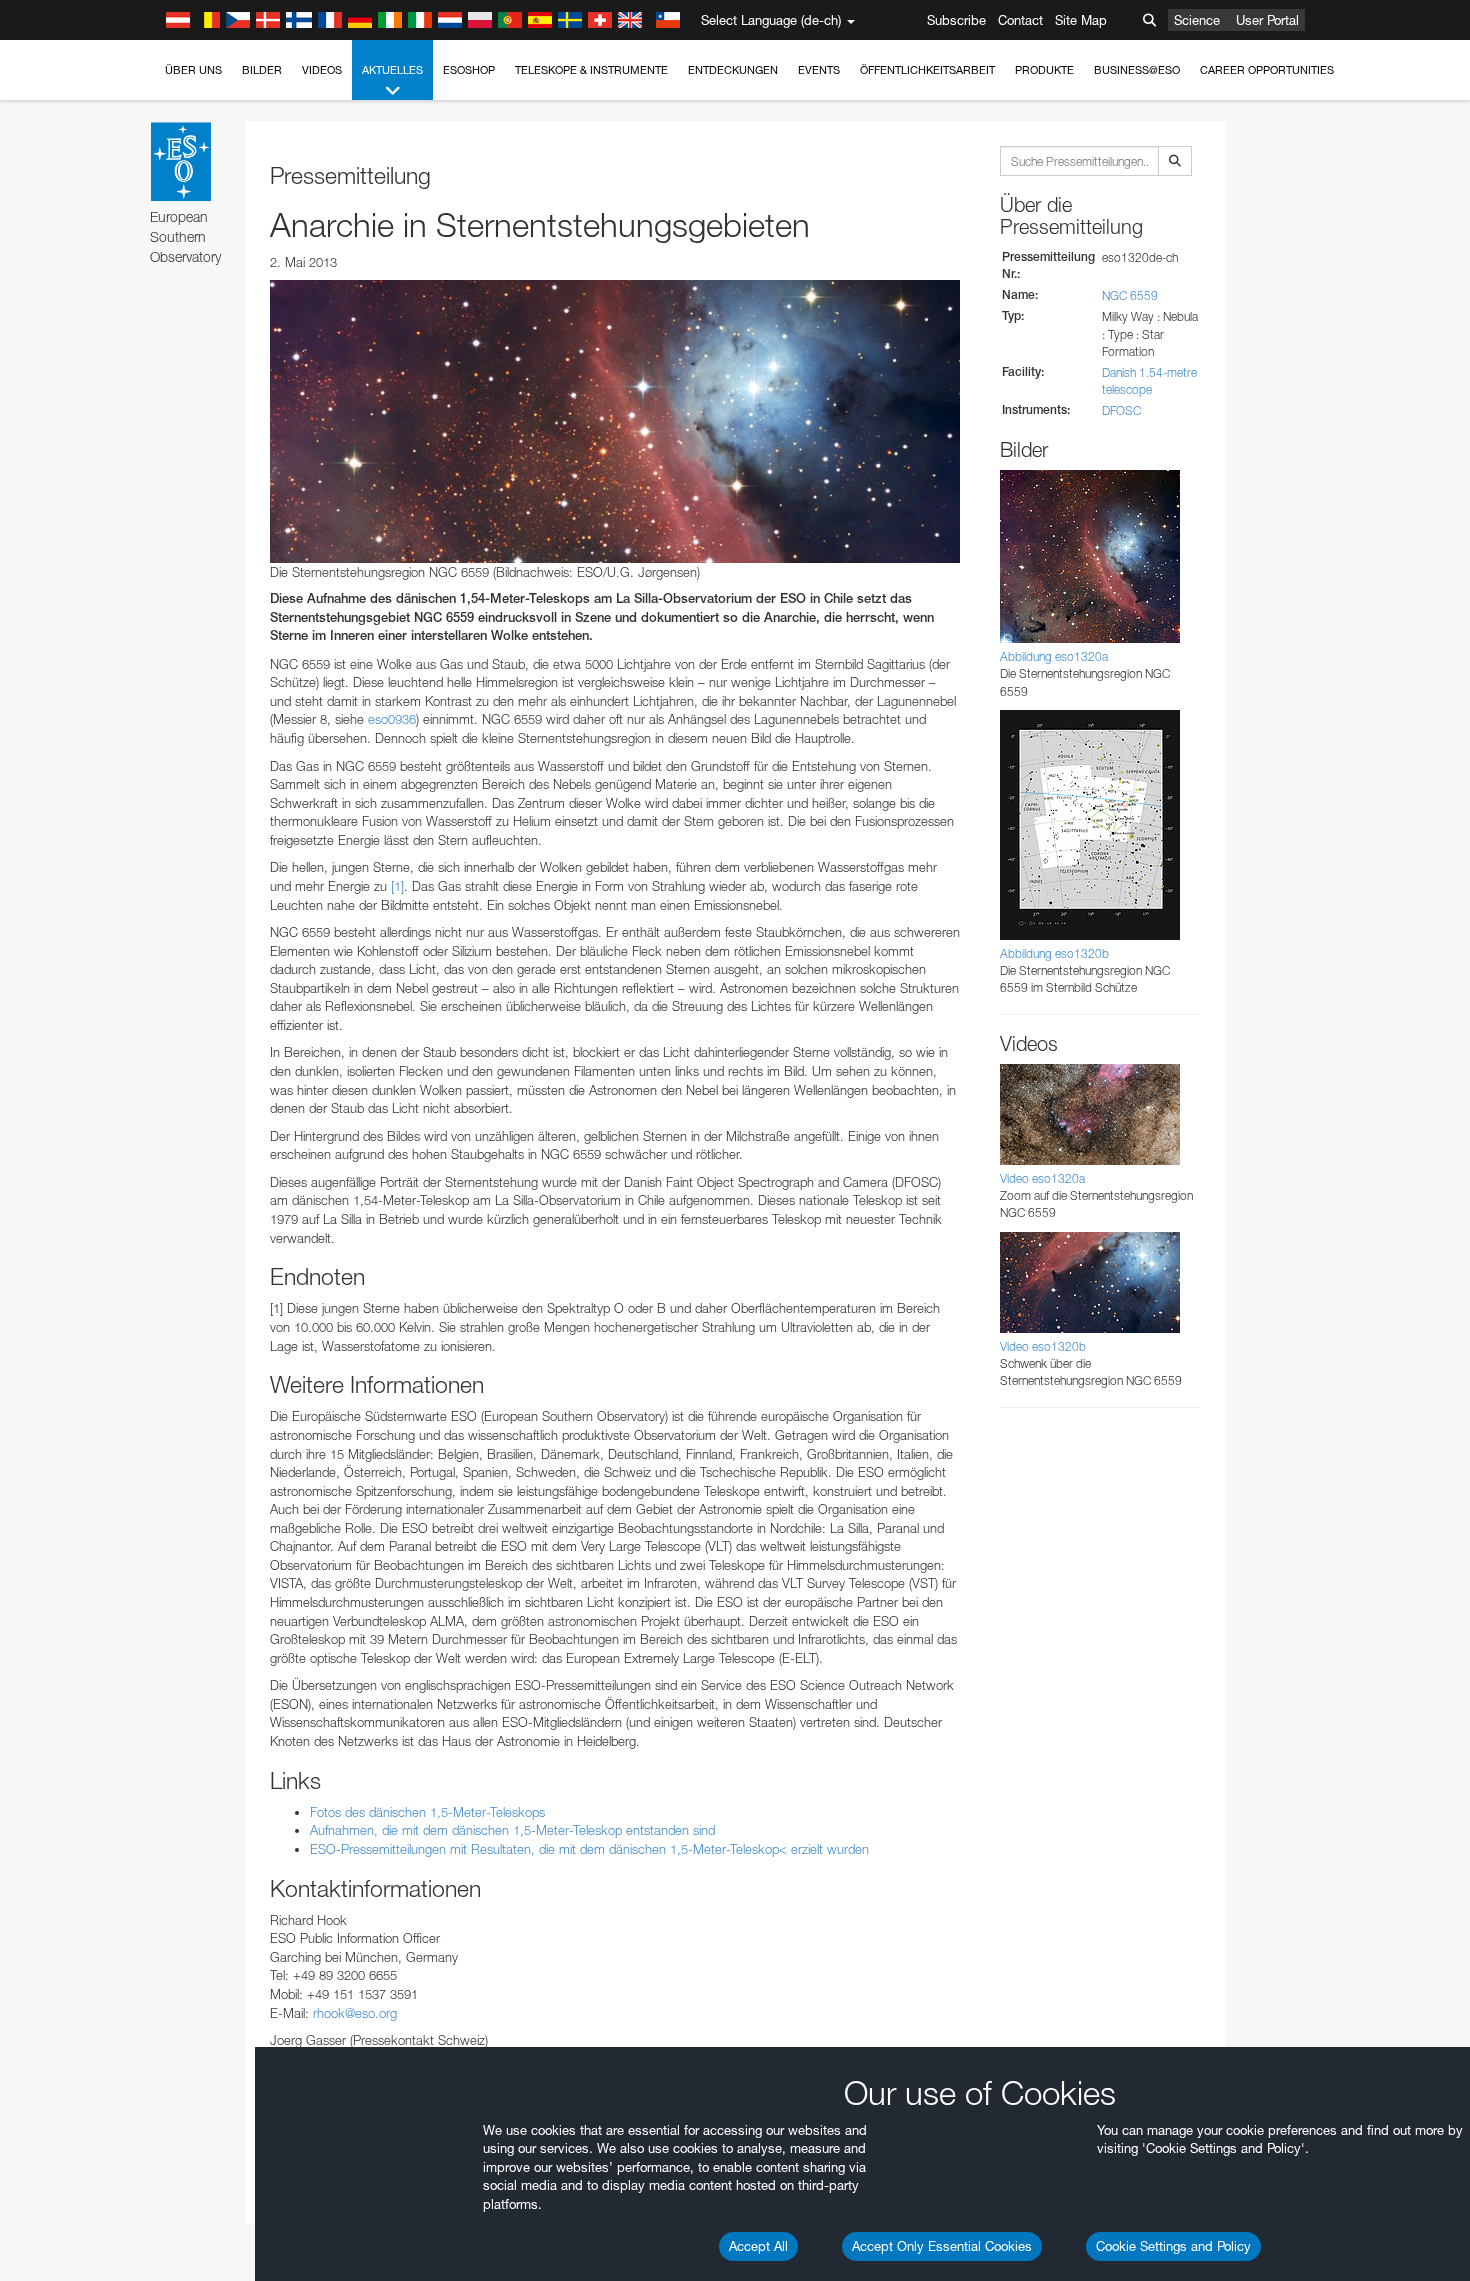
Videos (322, 70)
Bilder (262, 70)
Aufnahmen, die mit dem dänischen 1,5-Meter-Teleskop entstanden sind (512, 1830)
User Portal (1267, 20)
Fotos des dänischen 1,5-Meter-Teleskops (427, 1812)
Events (819, 70)
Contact (1020, 20)
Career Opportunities (1267, 70)
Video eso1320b (1043, 1346)
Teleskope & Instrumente (591, 70)
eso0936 (392, 719)
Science (1197, 20)
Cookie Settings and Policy (1173, 2246)
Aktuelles (392, 70)
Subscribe (956, 20)
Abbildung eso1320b (1054, 953)
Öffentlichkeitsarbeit (927, 70)
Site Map (1081, 20)
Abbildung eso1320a (1054, 656)
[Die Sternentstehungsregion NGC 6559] (615, 421)
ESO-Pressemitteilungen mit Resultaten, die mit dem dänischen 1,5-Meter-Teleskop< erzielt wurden (589, 1849)
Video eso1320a (1042, 1178)
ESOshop (469, 70)
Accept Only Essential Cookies (942, 2246)
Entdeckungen (733, 70)
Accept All (758, 2246)
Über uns (193, 70)
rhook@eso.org (355, 2013)
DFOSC (1121, 410)
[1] (397, 886)
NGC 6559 (1130, 295)
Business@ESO (1137, 70)
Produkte (1044, 70)
